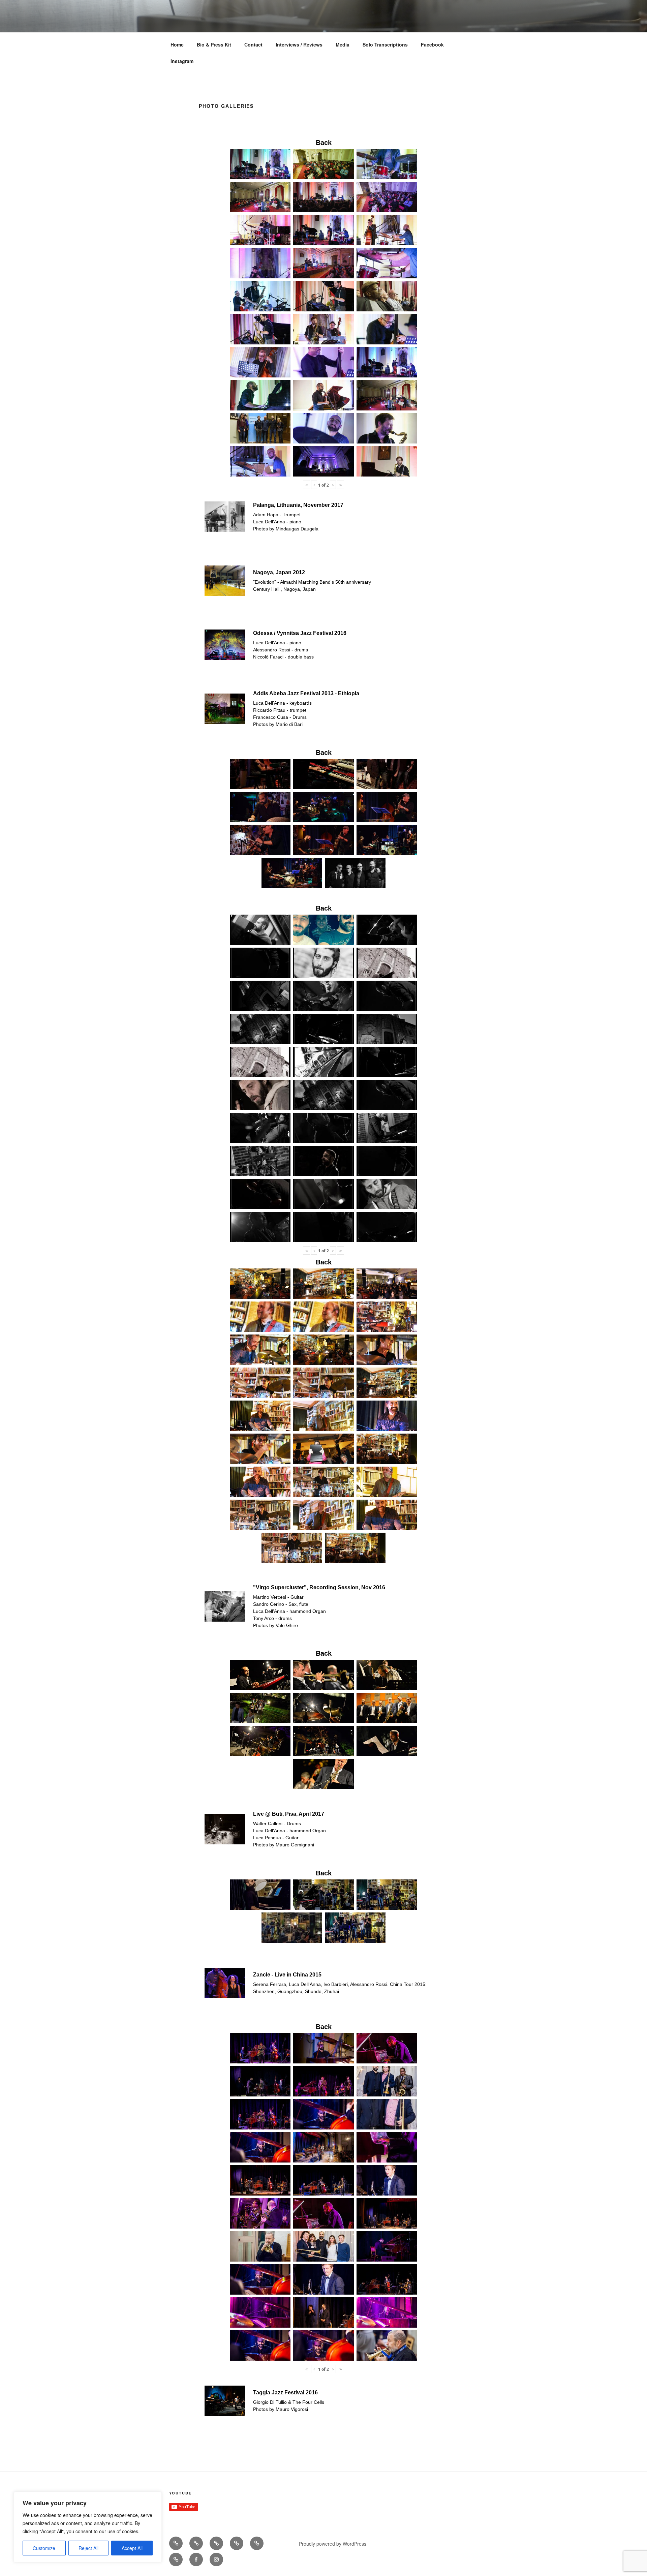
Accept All (132, 2548)
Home (177, 44)
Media (343, 44)
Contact (253, 44)
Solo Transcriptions (385, 44)
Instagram (182, 61)
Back (324, 143)
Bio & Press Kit (214, 44)
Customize (44, 2548)
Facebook (432, 44)
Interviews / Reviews (299, 44)
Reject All (88, 2548)
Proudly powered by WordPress (333, 2544)
